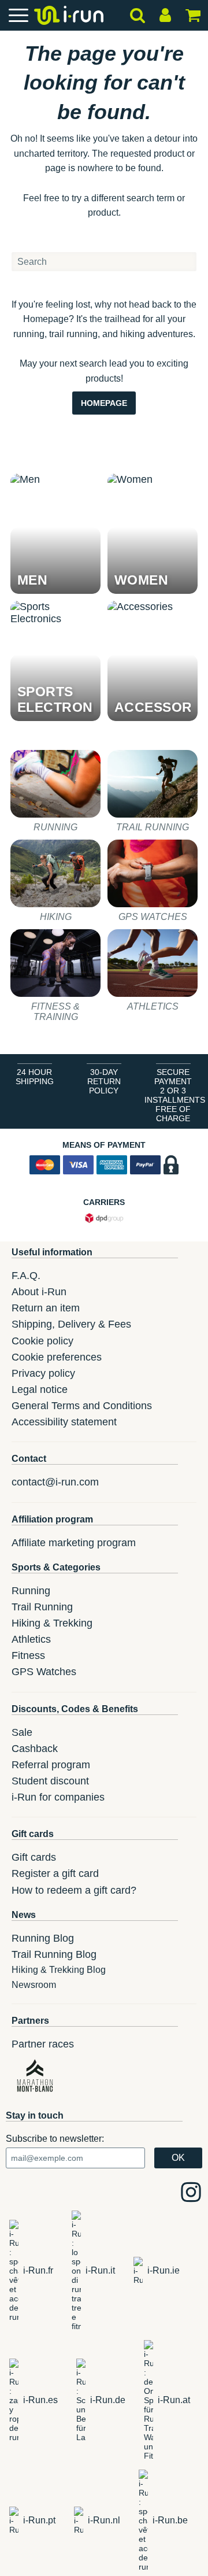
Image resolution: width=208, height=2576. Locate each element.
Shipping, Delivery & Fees (71, 1324)
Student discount (50, 1781)
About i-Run (39, 1292)
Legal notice (40, 1389)
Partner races (43, 2044)
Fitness (28, 1655)
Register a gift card (55, 1873)
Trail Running (42, 1607)
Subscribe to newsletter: (55, 2139)
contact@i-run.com (55, 1482)
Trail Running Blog (54, 1954)
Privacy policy (43, 1373)
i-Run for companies (58, 1797)
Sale (22, 1732)
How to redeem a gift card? (74, 1890)
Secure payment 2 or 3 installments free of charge (175, 1095)
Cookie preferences (57, 1357)
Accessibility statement (64, 1422)
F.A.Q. (26, 1276)
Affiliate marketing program (74, 1543)
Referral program (51, 1765)
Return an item (46, 1308)
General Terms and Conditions (82, 1406)
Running (31, 1591)
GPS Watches (44, 1672)
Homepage (104, 403)
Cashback (35, 1749)
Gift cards (34, 1857)
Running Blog (43, 1938)
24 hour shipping (35, 1077)
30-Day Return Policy (104, 1081)
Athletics (31, 1639)
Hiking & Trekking (52, 1623)
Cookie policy (42, 1341)
